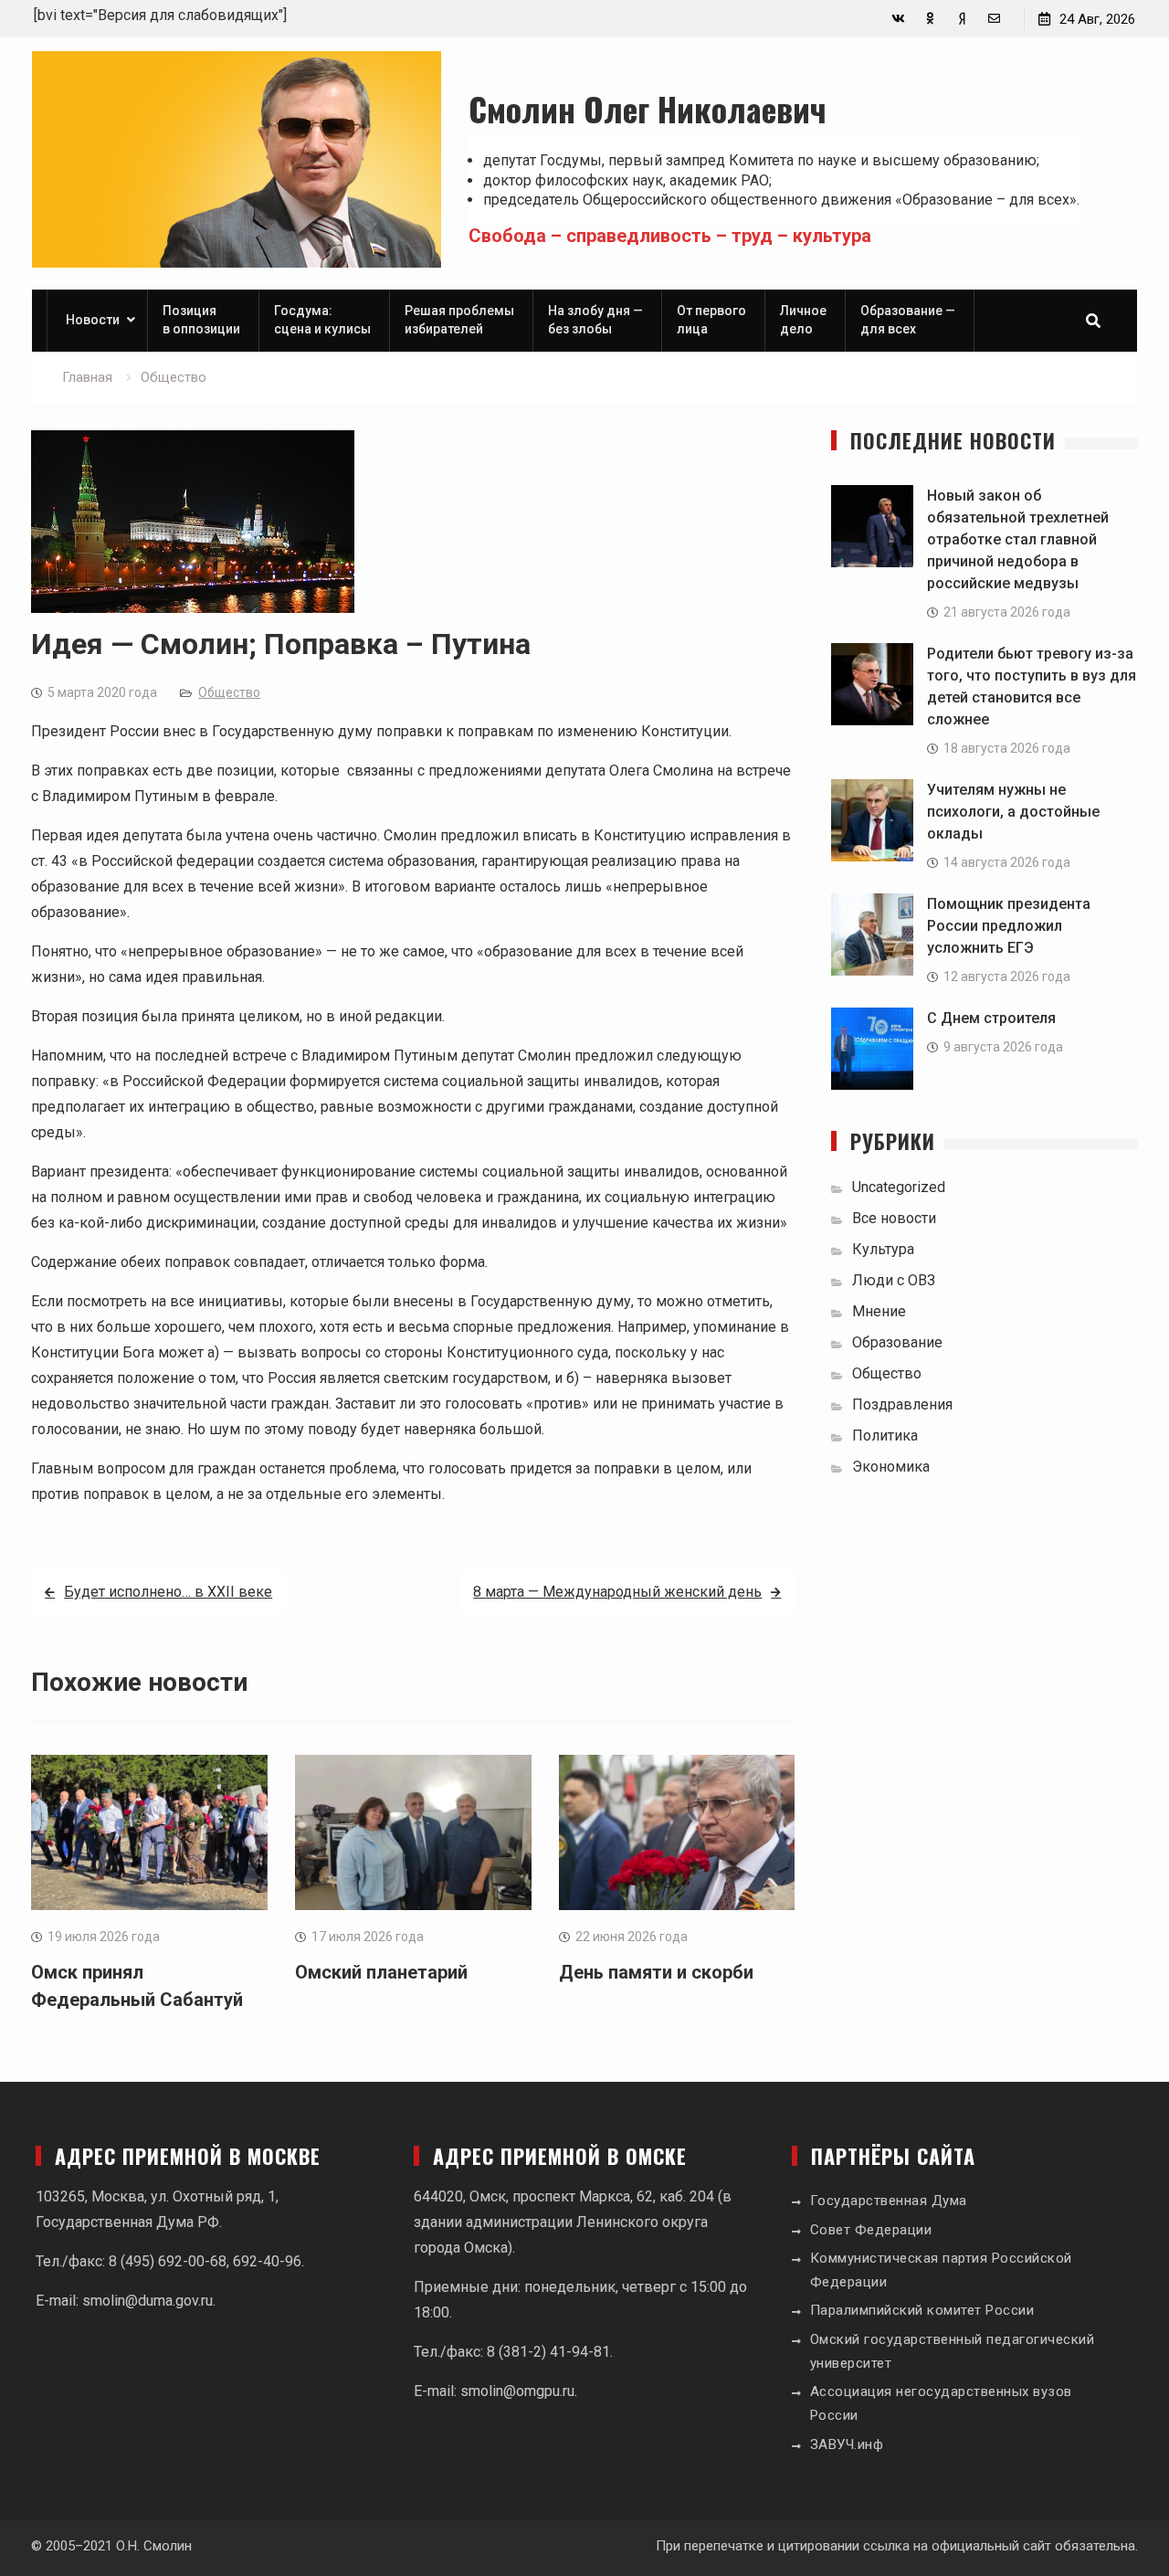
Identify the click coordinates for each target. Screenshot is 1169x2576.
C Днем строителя (991, 1018)
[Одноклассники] (930, 19)
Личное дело (803, 320)
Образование (897, 1342)
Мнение (879, 1311)
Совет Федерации (871, 2230)
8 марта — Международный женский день (617, 1592)
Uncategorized (899, 1187)
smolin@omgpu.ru (517, 2391)
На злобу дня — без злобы (595, 320)
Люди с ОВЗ (894, 1280)
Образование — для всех (908, 320)
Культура (883, 1249)
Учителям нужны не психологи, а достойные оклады (1013, 812)
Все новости (894, 1218)
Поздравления (902, 1404)
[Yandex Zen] (962, 19)
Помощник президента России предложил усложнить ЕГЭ (1009, 926)
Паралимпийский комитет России (922, 2310)
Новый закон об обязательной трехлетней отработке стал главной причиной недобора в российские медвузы (1018, 539)
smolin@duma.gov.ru (147, 2301)
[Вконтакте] (898, 19)
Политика (885, 1436)
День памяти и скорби (656, 1972)
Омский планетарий (381, 1972)
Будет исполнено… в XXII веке (168, 1592)
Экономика (891, 1467)
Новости (93, 320)
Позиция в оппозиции (201, 320)
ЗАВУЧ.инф (847, 2444)
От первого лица (711, 320)
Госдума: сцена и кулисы (322, 320)
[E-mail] (994, 19)
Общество (229, 692)
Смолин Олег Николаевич (648, 108)
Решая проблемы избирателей (459, 320)
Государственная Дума (889, 2201)
